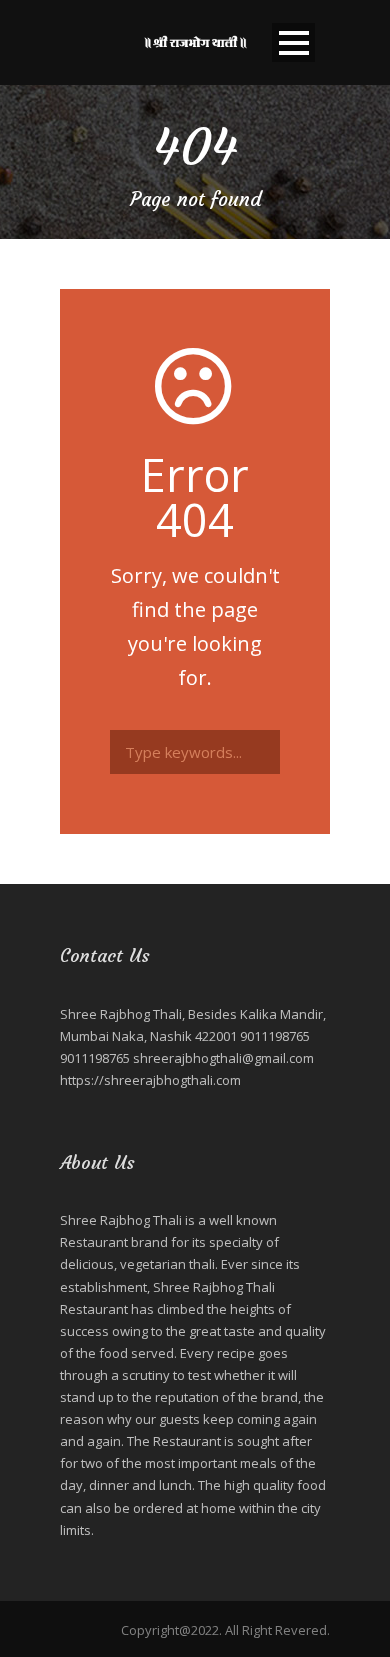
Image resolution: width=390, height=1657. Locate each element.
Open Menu (293, 42)
